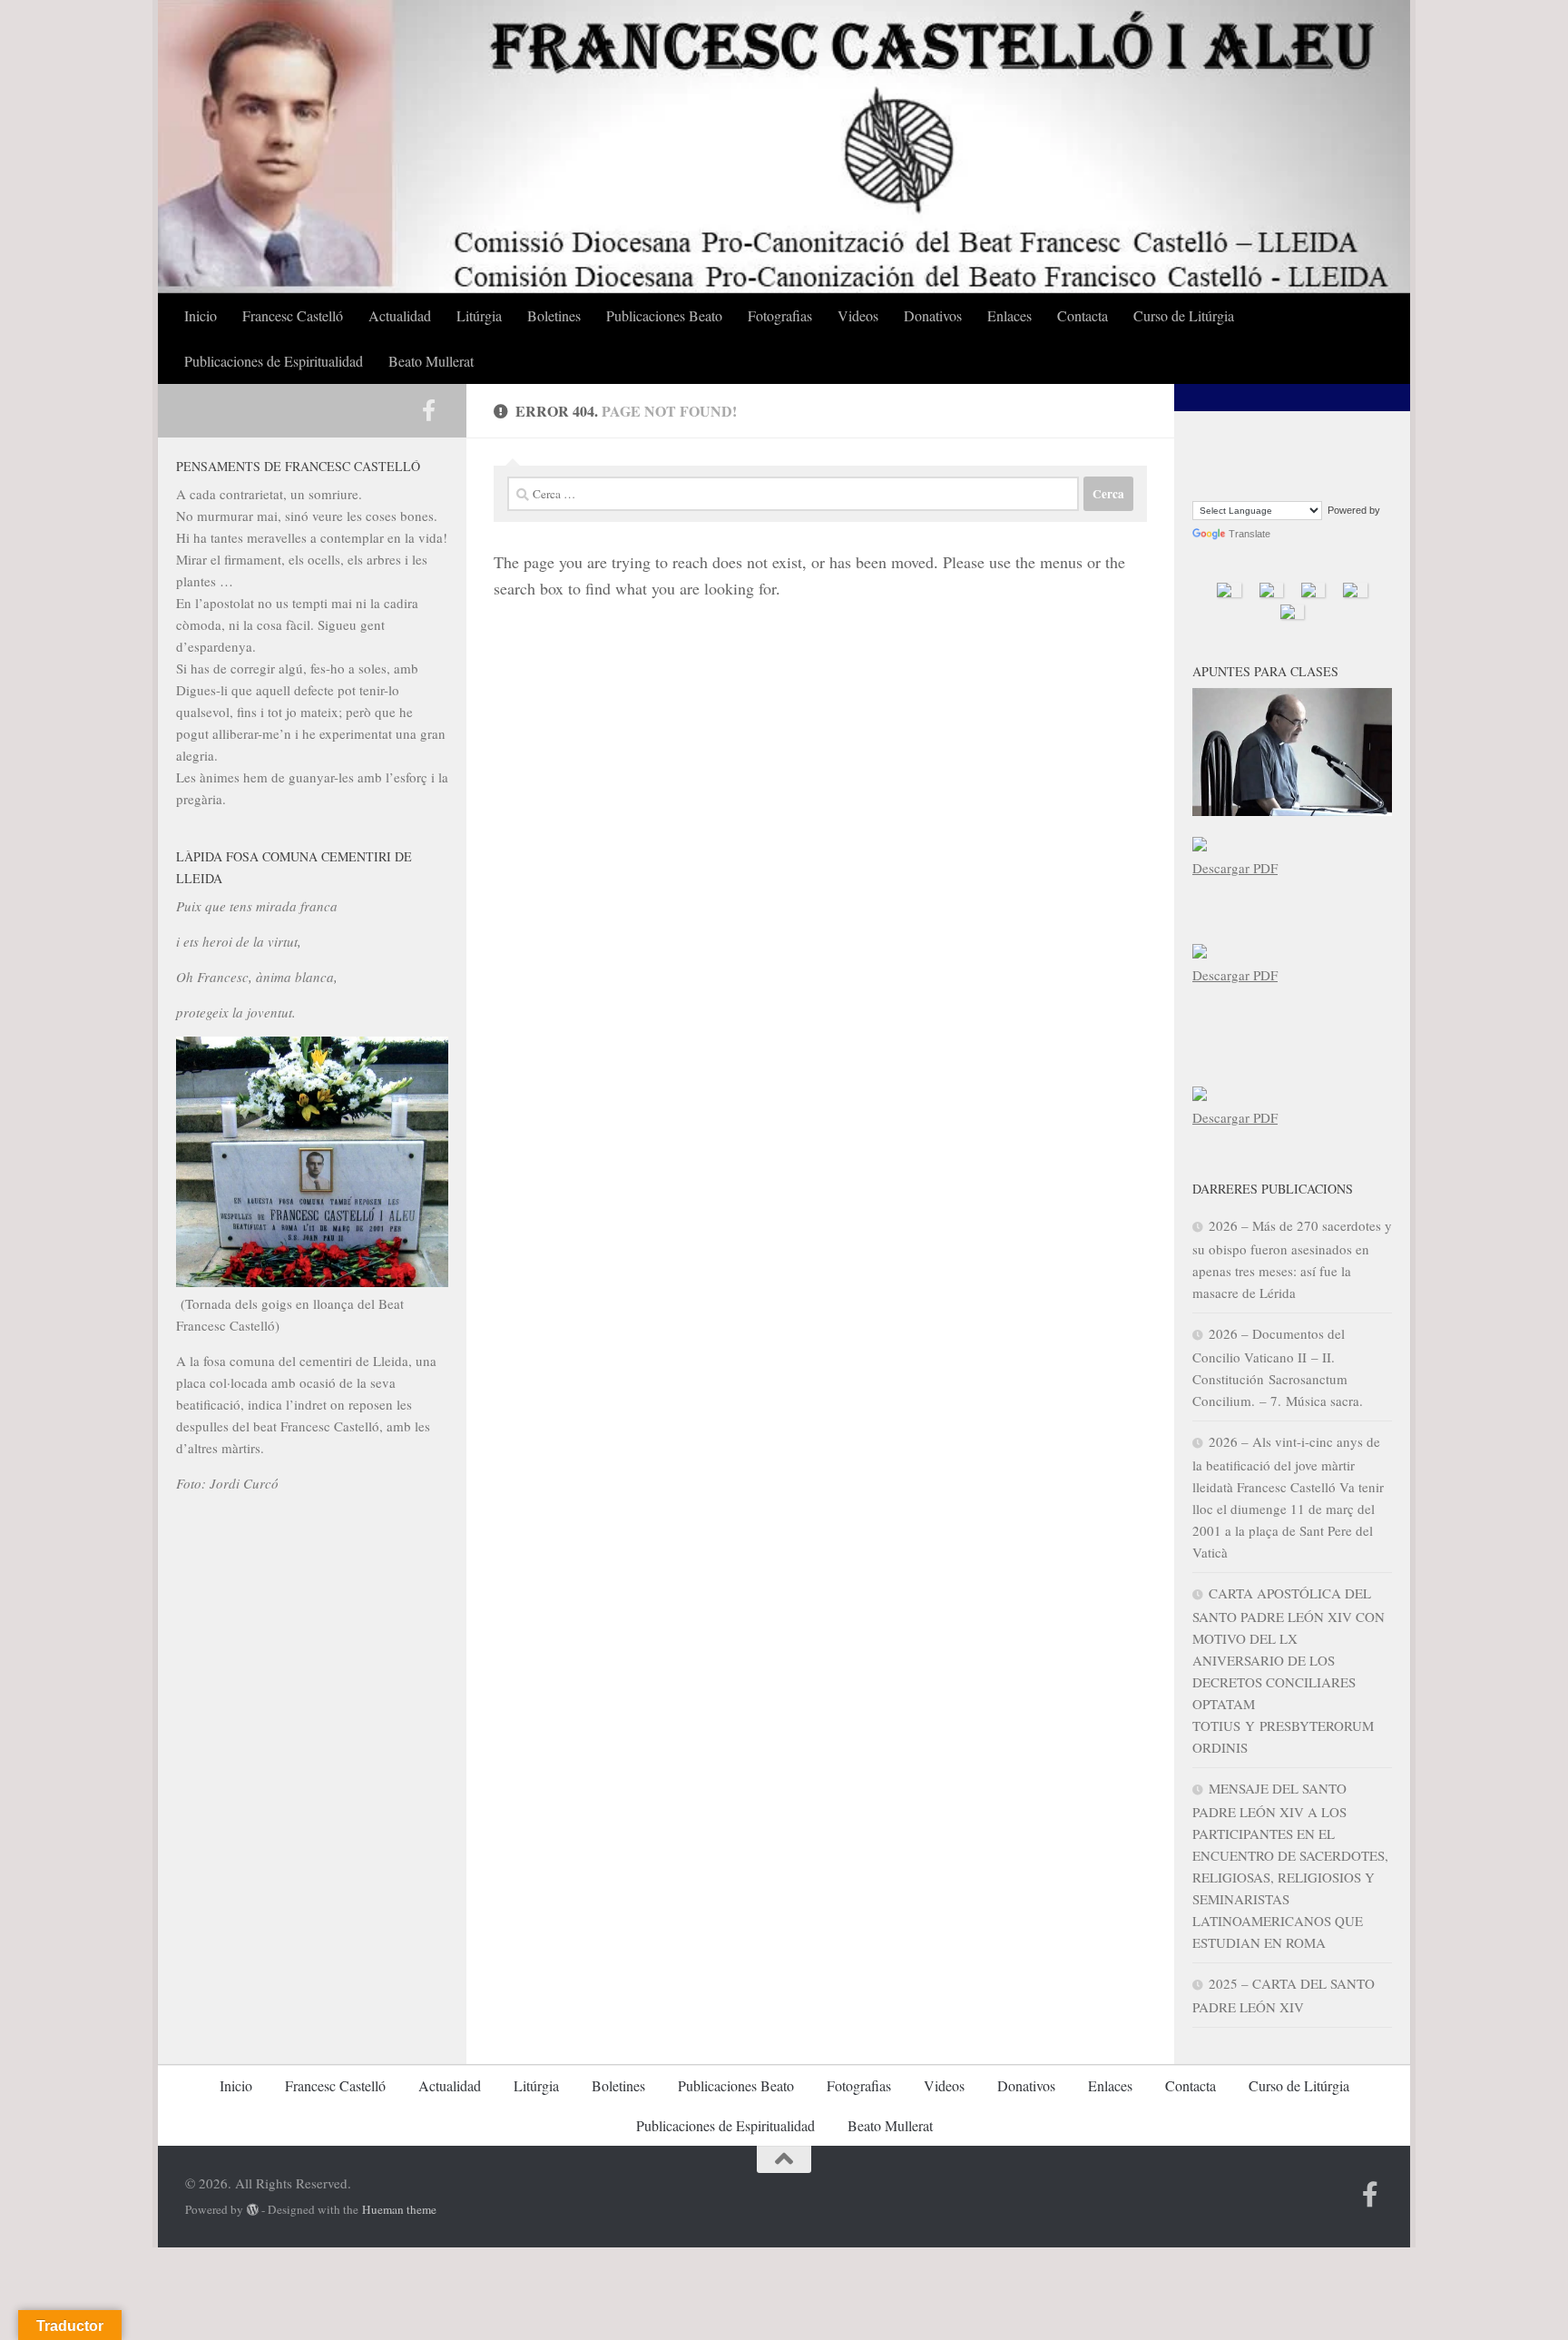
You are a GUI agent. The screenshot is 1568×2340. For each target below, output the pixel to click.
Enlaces (1009, 315)
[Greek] (1268, 461)
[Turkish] (1311, 483)
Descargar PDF (1235, 868)
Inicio (201, 315)
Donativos (933, 315)
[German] (1246, 461)
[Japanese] (1311, 461)
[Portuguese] (1224, 483)
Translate (1249, 534)
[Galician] (1224, 461)
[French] (1202, 461)
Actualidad (400, 315)
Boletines (554, 315)
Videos (858, 315)
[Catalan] (1246, 438)
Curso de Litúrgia (1184, 315)
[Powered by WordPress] (253, 2210)
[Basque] (1224, 438)
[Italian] (1289, 461)
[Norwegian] (1202, 483)
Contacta (1083, 315)
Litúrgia (479, 315)
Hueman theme (399, 2209)
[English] (1289, 438)
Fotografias (780, 315)
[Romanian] (1246, 483)
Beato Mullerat (431, 361)
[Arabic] (1202, 438)
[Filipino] (1311, 438)
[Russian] (1268, 483)
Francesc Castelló (293, 315)
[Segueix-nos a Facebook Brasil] (428, 410)
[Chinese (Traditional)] (1268, 438)
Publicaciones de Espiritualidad (274, 361)
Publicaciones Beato (664, 315)
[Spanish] (1289, 483)
